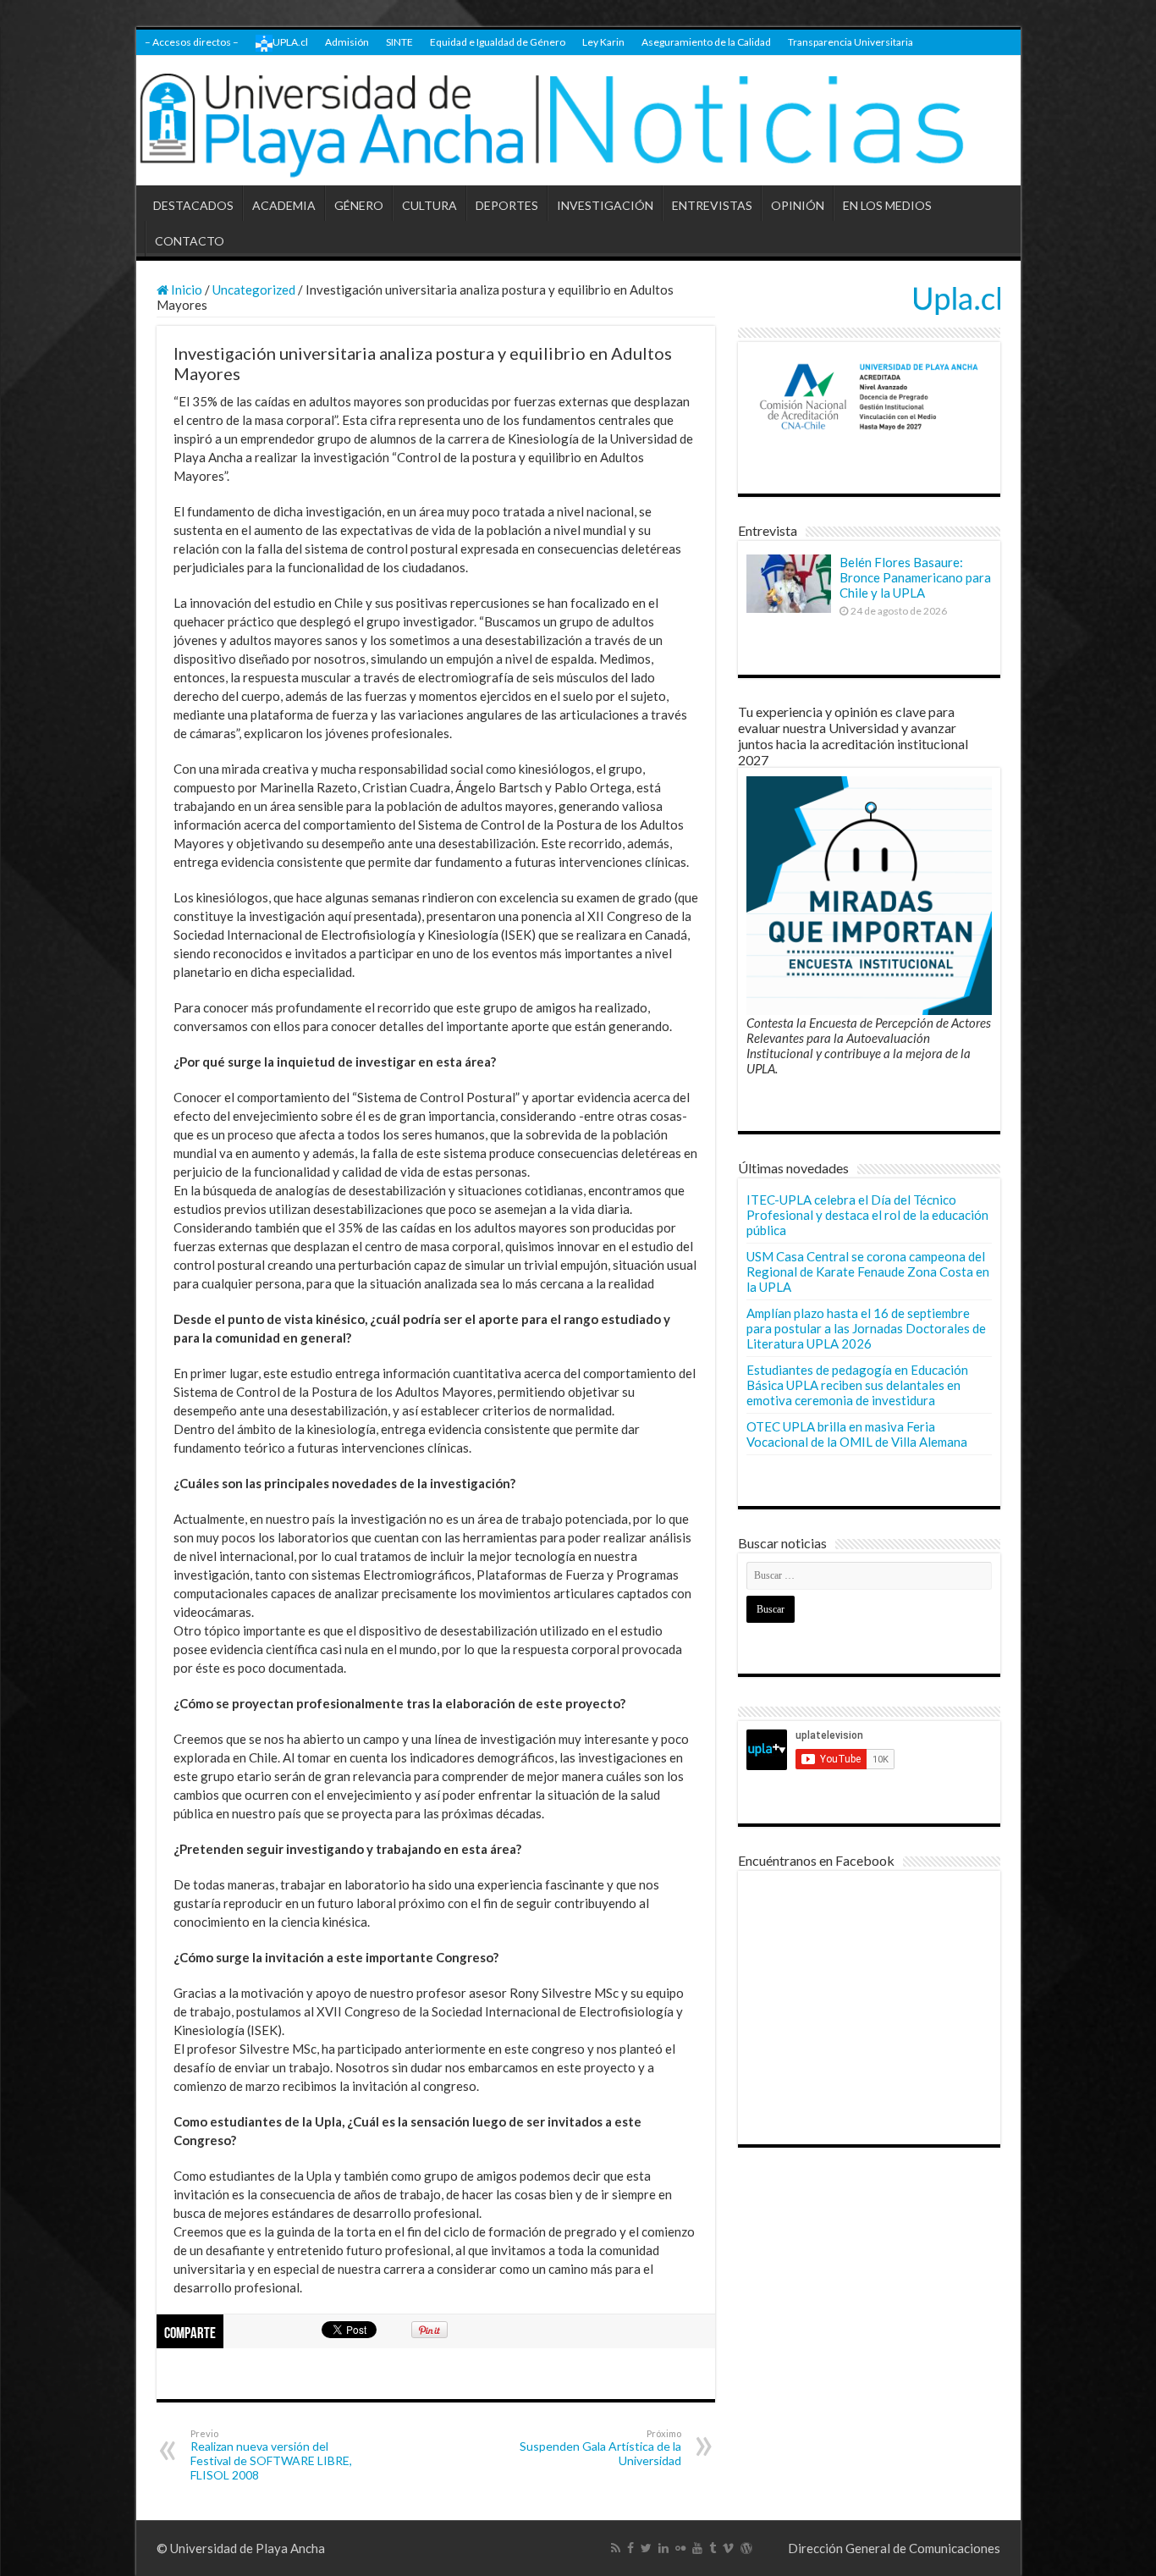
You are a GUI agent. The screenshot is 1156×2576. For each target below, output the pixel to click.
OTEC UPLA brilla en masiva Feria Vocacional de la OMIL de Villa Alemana (857, 1434)
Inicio (185, 290)
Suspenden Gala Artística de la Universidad (600, 2448)
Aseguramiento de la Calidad (706, 42)
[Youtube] (697, 2548)
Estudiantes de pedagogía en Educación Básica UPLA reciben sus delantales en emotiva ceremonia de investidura (857, 1385)
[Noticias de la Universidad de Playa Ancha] (578, 121)
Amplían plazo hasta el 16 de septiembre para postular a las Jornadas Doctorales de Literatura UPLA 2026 (866, 1328)
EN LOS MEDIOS (887, 205)
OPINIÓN (798, 205)
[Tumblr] (713, 2548)
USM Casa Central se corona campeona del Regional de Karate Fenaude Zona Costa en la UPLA (868, 1271)
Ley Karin (603, 42)
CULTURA (429, 205)
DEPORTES (507, 205)
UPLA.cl (290, 42)
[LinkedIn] (663, 2548)
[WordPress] (746, 2548)
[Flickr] (680, 2548)
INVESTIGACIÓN (605, 205)
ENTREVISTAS (712, 205)
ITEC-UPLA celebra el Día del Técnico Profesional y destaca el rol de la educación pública (867, 1215)
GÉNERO (359, 205)
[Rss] (616, 2548)
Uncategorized (254, 290)
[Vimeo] (728, 2548)
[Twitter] (646, 2548)
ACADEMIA (284, 205)
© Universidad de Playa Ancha (241, 2548)
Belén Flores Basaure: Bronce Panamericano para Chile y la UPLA (915, 577)
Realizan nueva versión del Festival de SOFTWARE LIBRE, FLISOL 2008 (271, 2455)
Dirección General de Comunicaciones (894, 2548)
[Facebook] (630, 2548)
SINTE (399, 42)
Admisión (347, 42)
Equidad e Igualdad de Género (498, 42)
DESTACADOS (193, 205)
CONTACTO (190, 241)
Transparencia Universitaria (850, 42)
